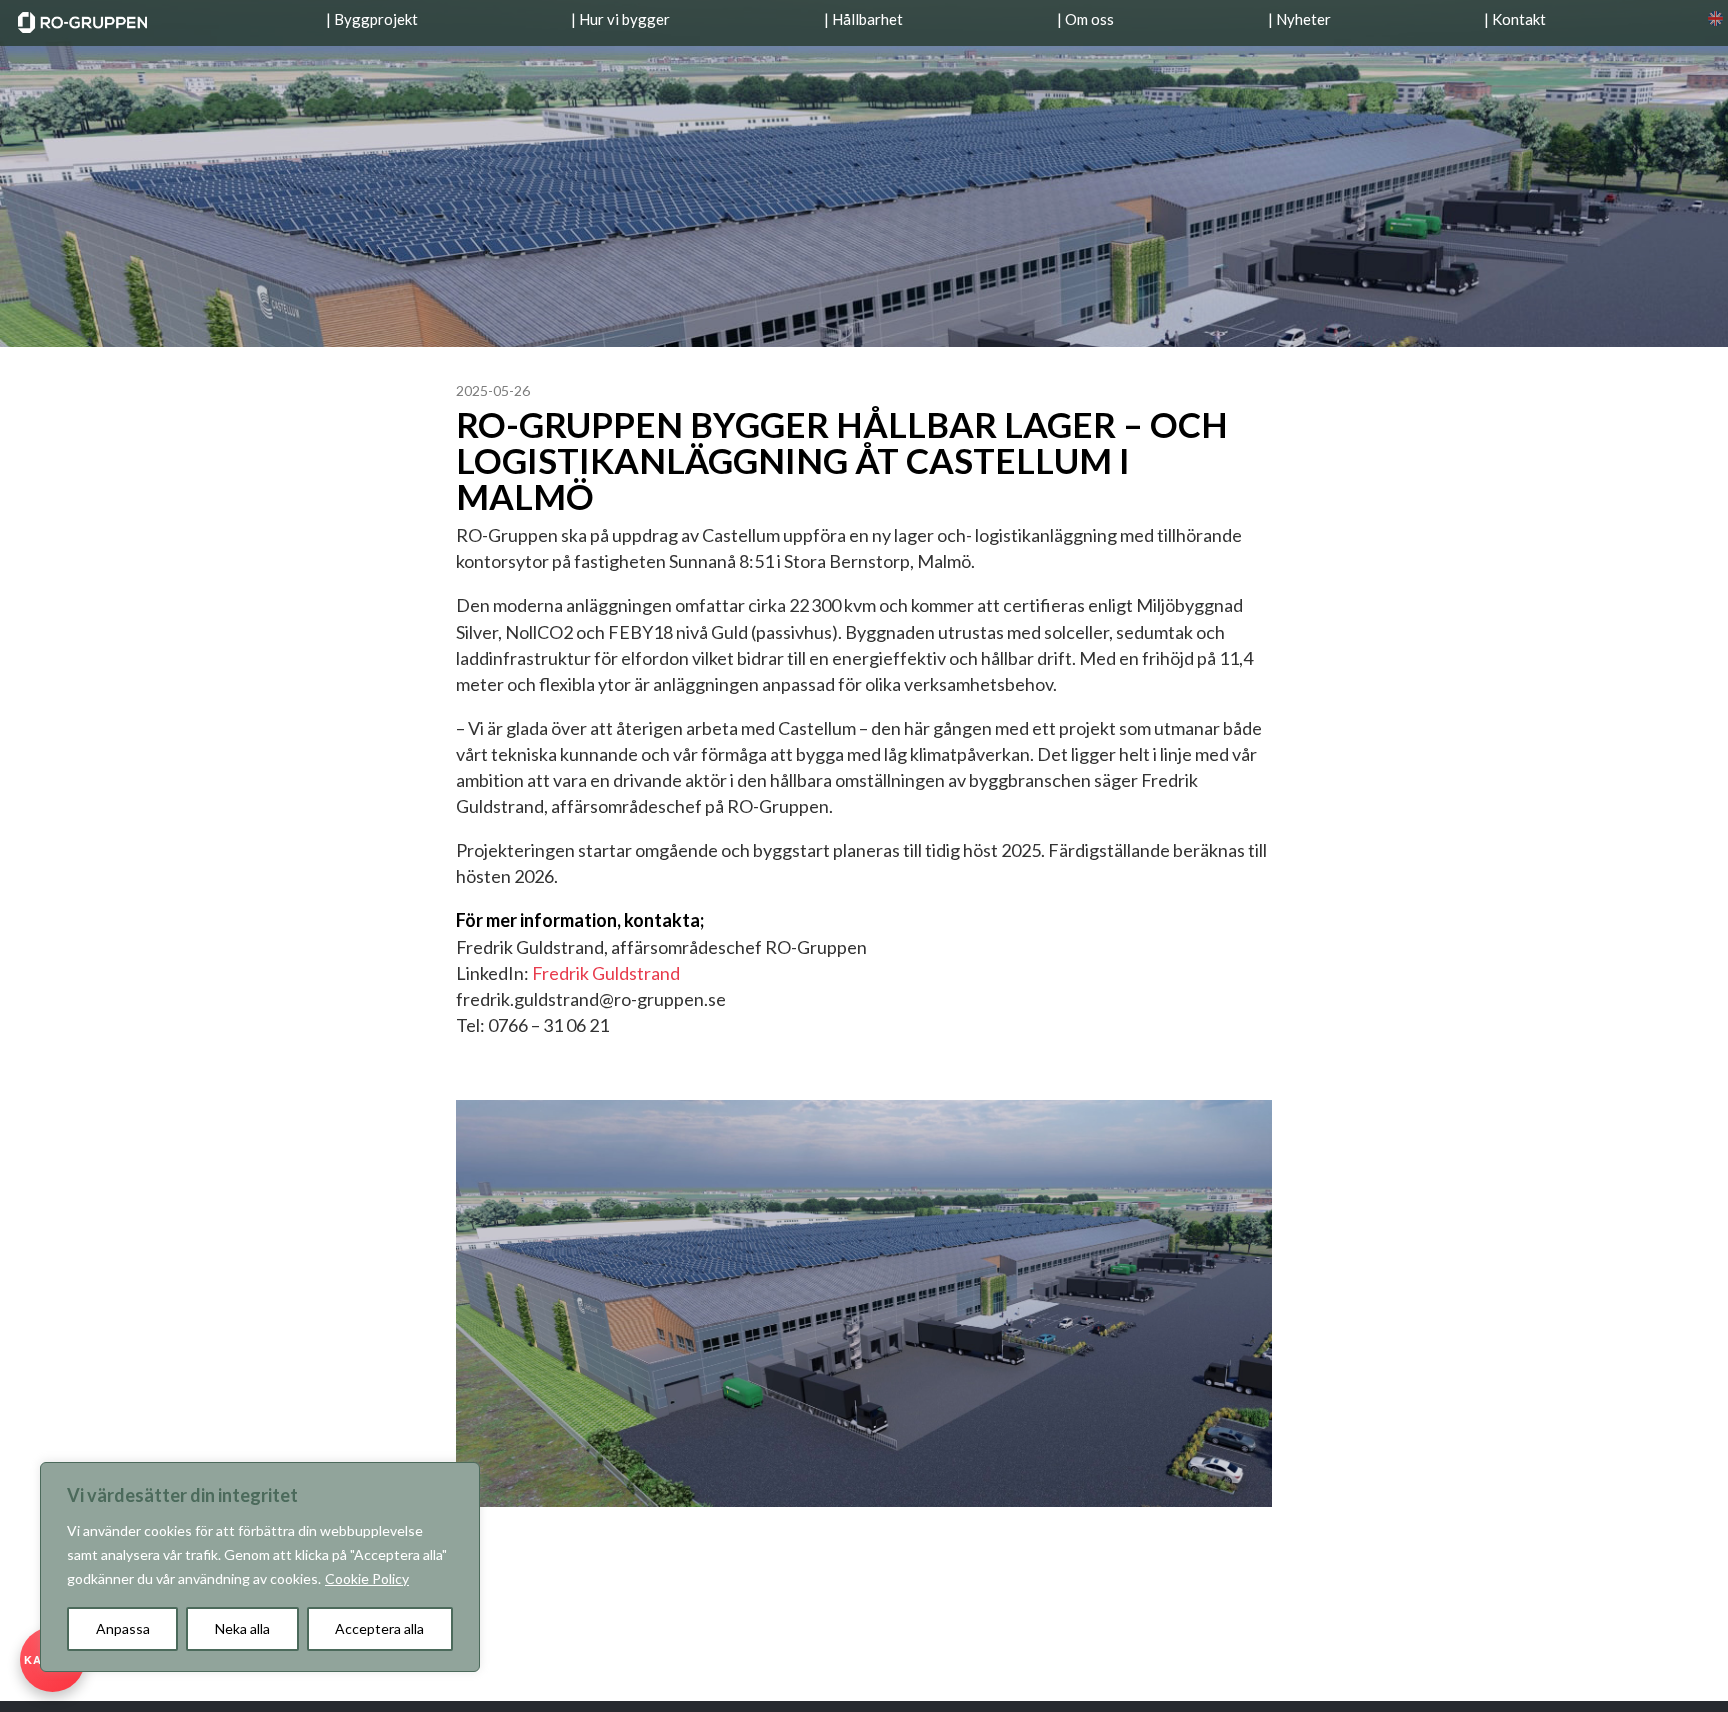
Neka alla (242, 1628)
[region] (260, 1567)
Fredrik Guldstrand (606, 973)
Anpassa (123, 1628)
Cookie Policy (367, 1578)
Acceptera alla (379, 1628)
